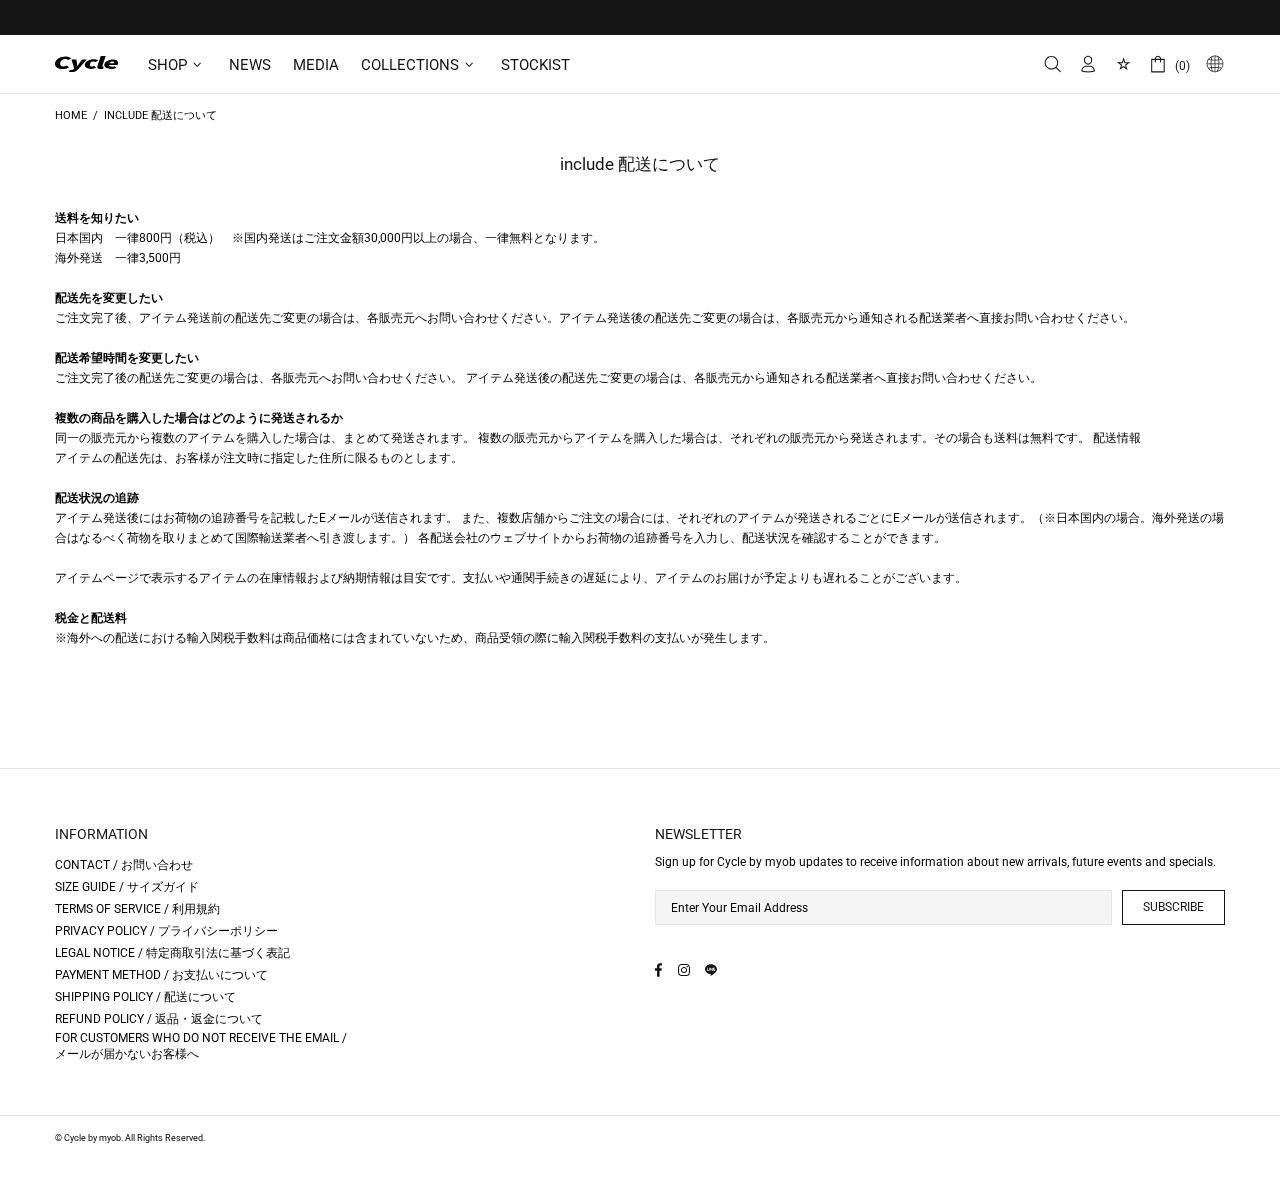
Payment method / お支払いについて (161, 975)
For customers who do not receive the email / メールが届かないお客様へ (201, 1046)
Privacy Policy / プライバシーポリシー (166, 931)
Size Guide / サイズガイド (127, 887)
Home (71, 115)
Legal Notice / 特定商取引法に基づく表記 (172, 953)
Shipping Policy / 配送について (145, 997)
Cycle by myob (87, 64)
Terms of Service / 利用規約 (137, 909)
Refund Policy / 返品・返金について (159, 1019)
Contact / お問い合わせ (124, 865)
